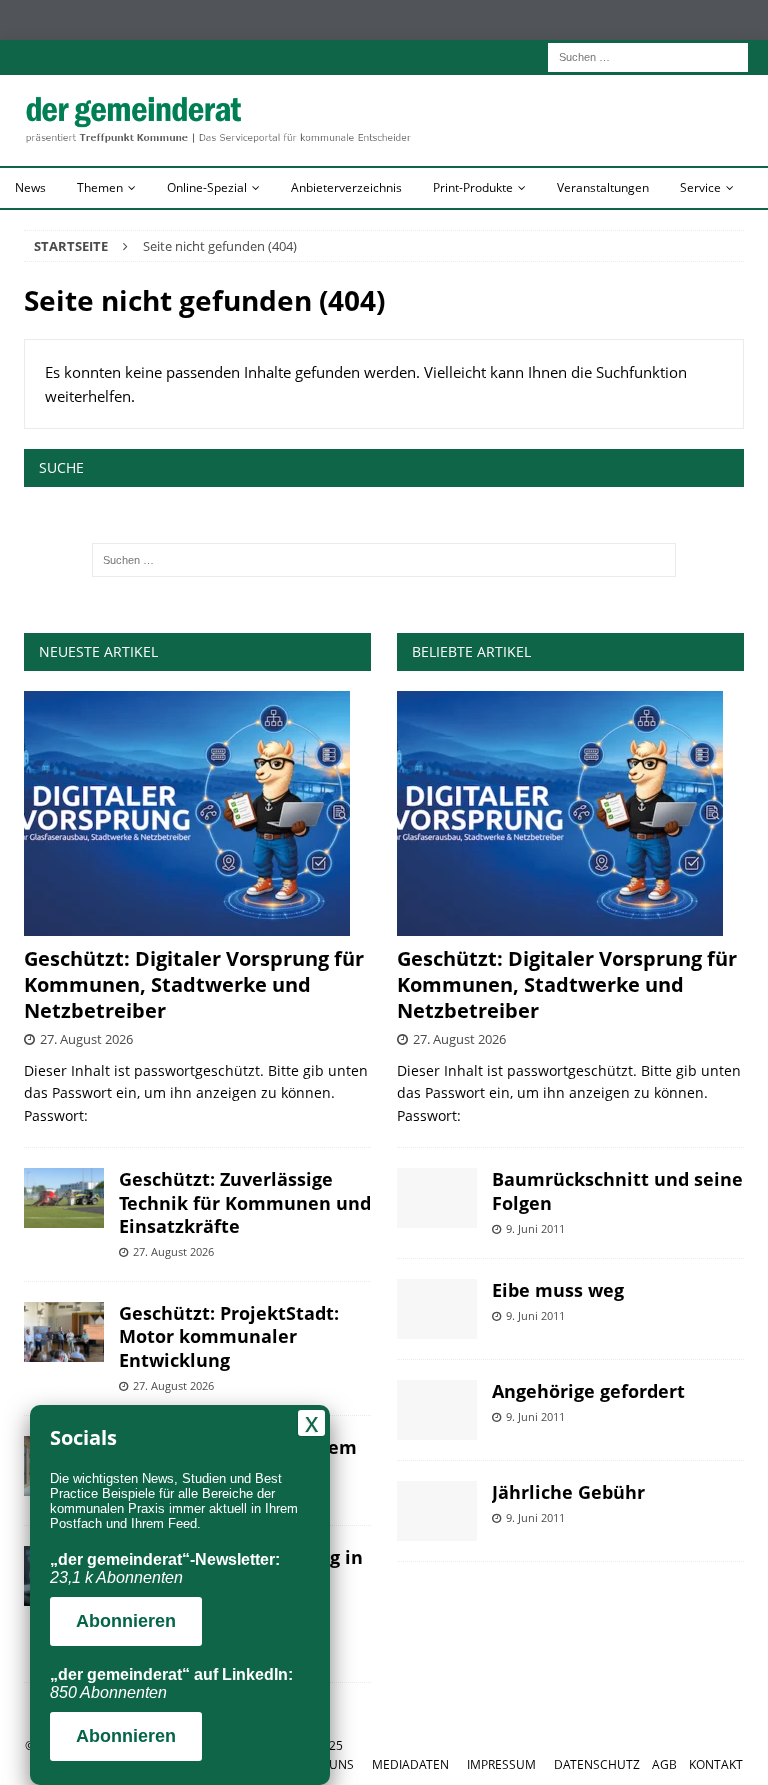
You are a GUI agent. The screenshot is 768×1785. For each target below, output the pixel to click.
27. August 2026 (86, 1039)
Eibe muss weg (558, 1290)
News (30, 187)
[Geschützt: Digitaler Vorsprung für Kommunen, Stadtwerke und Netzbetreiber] (197, 813)
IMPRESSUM (501, 1764)
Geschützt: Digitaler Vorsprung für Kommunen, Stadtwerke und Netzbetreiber (194, 984)
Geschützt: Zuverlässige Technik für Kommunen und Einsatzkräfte (245, 1202)
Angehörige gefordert (588, 1391)
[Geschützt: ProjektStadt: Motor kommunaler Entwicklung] (64, 1332)
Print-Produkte (473, 187)
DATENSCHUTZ (597, 1764)
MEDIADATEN (410, 1764)
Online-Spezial (207, 187)
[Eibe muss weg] (437, 1309)
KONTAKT (716, 1764)
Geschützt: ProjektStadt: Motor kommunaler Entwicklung (229, 1336)
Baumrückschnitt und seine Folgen (617, 1190)
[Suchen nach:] (648, 55)
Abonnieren (126, 1621)
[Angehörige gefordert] (437, 1410)
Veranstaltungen (603, 187)
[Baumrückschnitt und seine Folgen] (437, 1198)
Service (700, 187)
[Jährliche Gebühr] (437, 1511)
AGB (664, 1764)
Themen (100, 187)
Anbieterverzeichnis (346, 187)
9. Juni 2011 (535, 1228)
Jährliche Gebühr (568, 1492)
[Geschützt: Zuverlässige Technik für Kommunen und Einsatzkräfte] (64, 1198)
